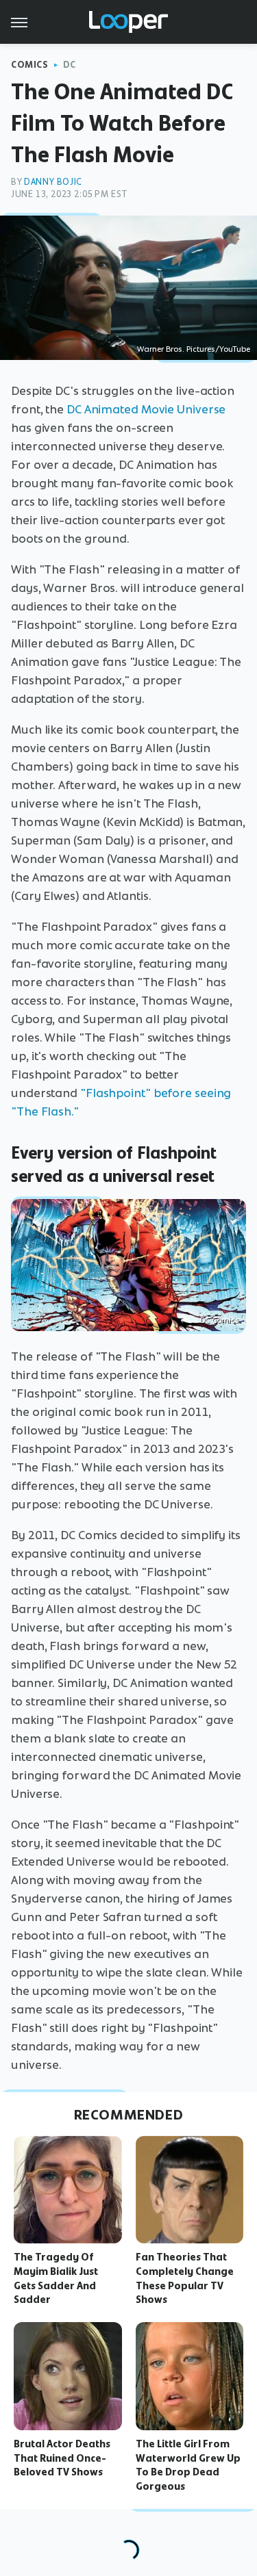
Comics (30, 65)
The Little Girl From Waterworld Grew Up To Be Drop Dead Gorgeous (188, 2465)
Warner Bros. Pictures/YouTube (194, 349)
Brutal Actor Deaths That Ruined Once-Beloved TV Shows (62, 2458)
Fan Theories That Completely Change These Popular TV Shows (185, 2278)
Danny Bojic (53, 182)
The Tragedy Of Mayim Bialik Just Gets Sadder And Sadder (56, 2278)
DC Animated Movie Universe (146, 409)
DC (70, 65)
